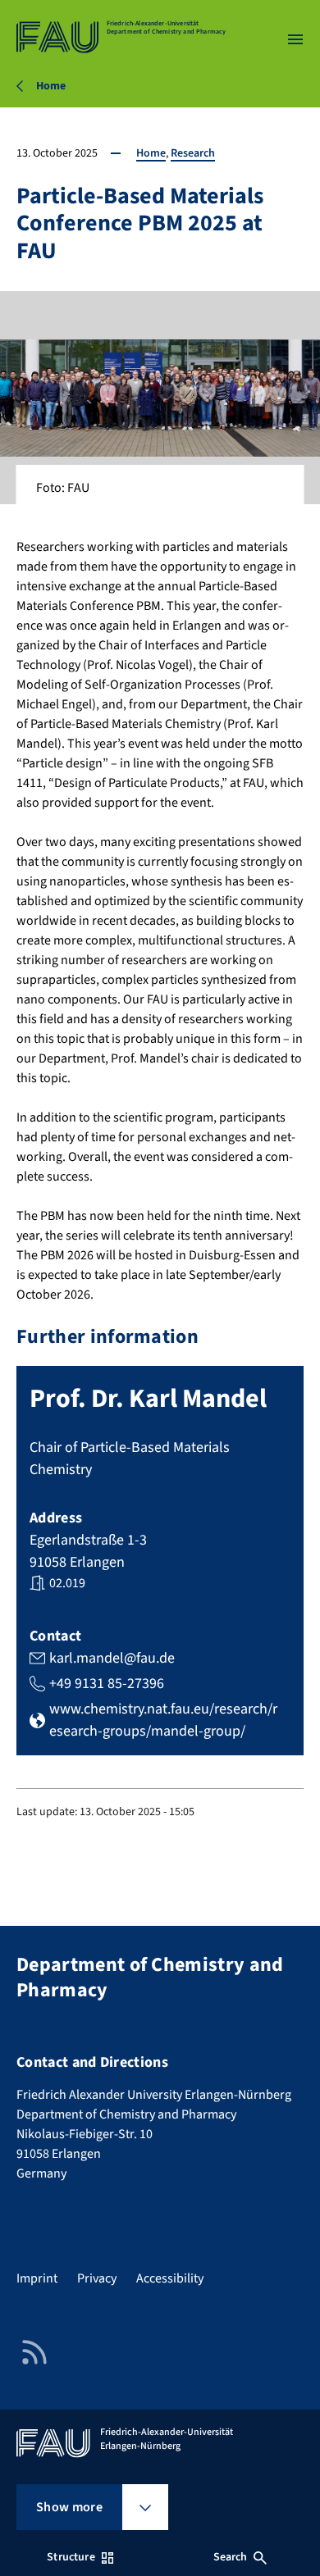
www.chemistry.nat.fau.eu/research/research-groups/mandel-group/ (163, 1720)
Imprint (37, 2278)
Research (193, 153)
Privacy (97, 2278)
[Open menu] (295, 39)
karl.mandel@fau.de (112, 1658)
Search (231, 2557)
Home (151, 153)
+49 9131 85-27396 (107, 1684)
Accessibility (170, 2278)
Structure (71, 2557)
